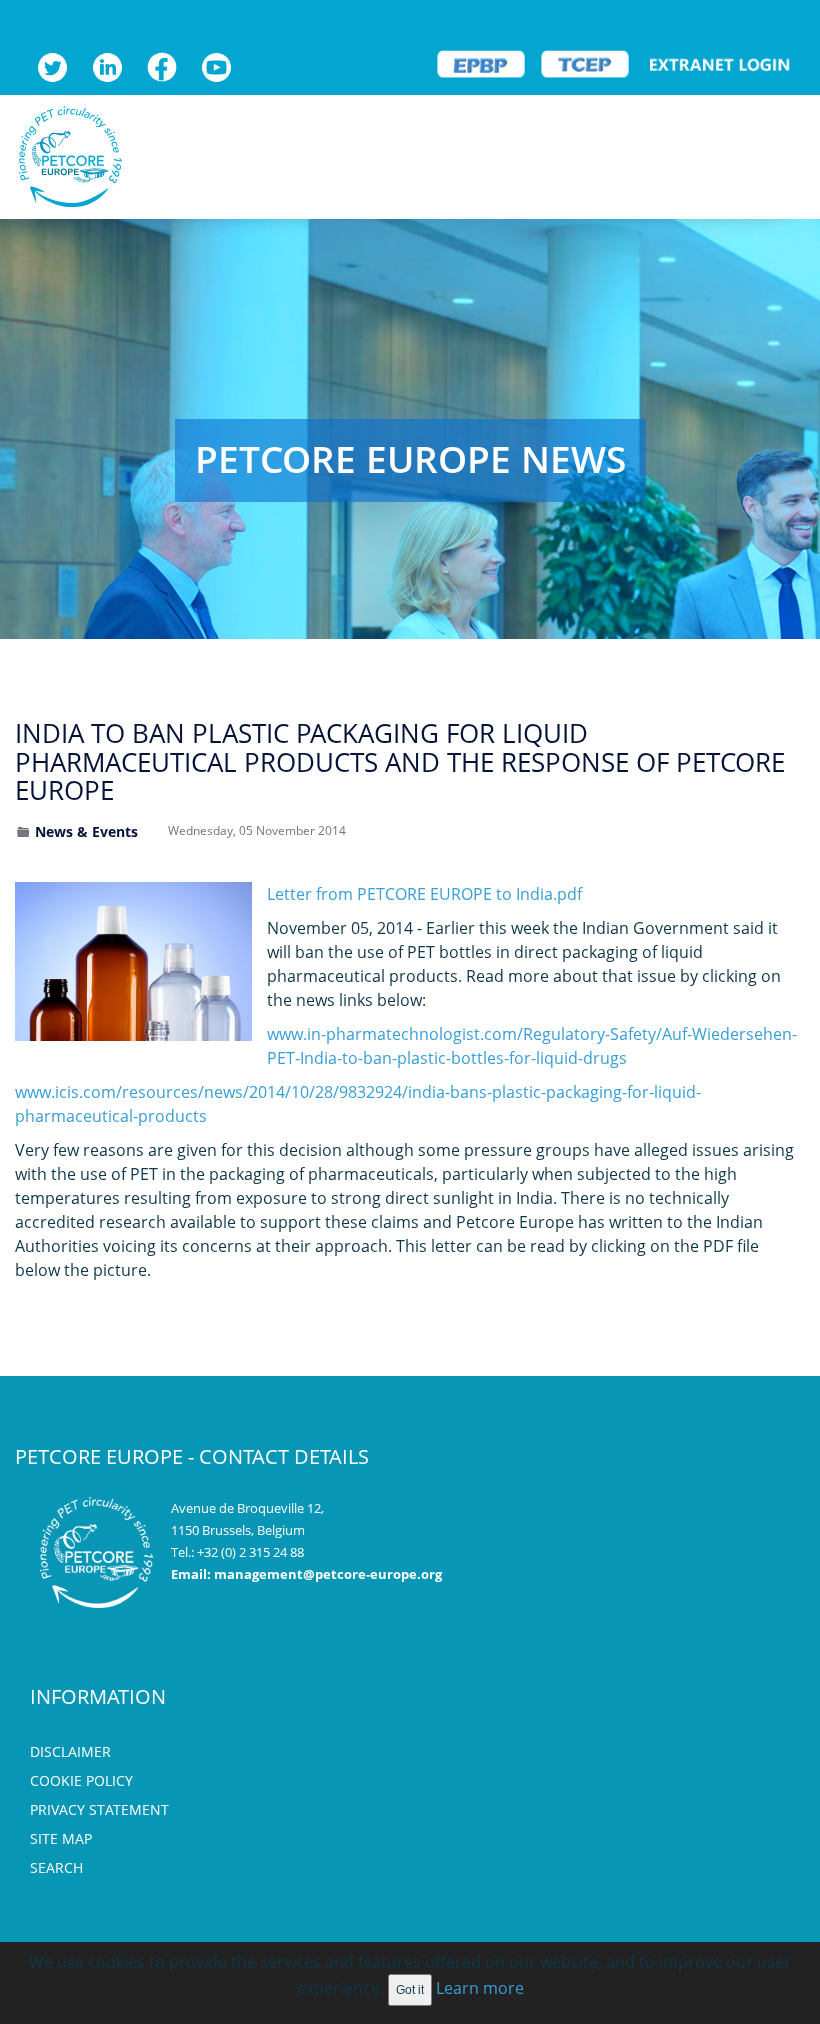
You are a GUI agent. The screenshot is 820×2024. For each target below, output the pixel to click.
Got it (410, 1990)
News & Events (86, 831)
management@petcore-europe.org (328, 1574)
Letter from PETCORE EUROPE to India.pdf (424, 894)
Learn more (480, 1988)
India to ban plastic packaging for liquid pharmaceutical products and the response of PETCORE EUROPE (400, 761)
